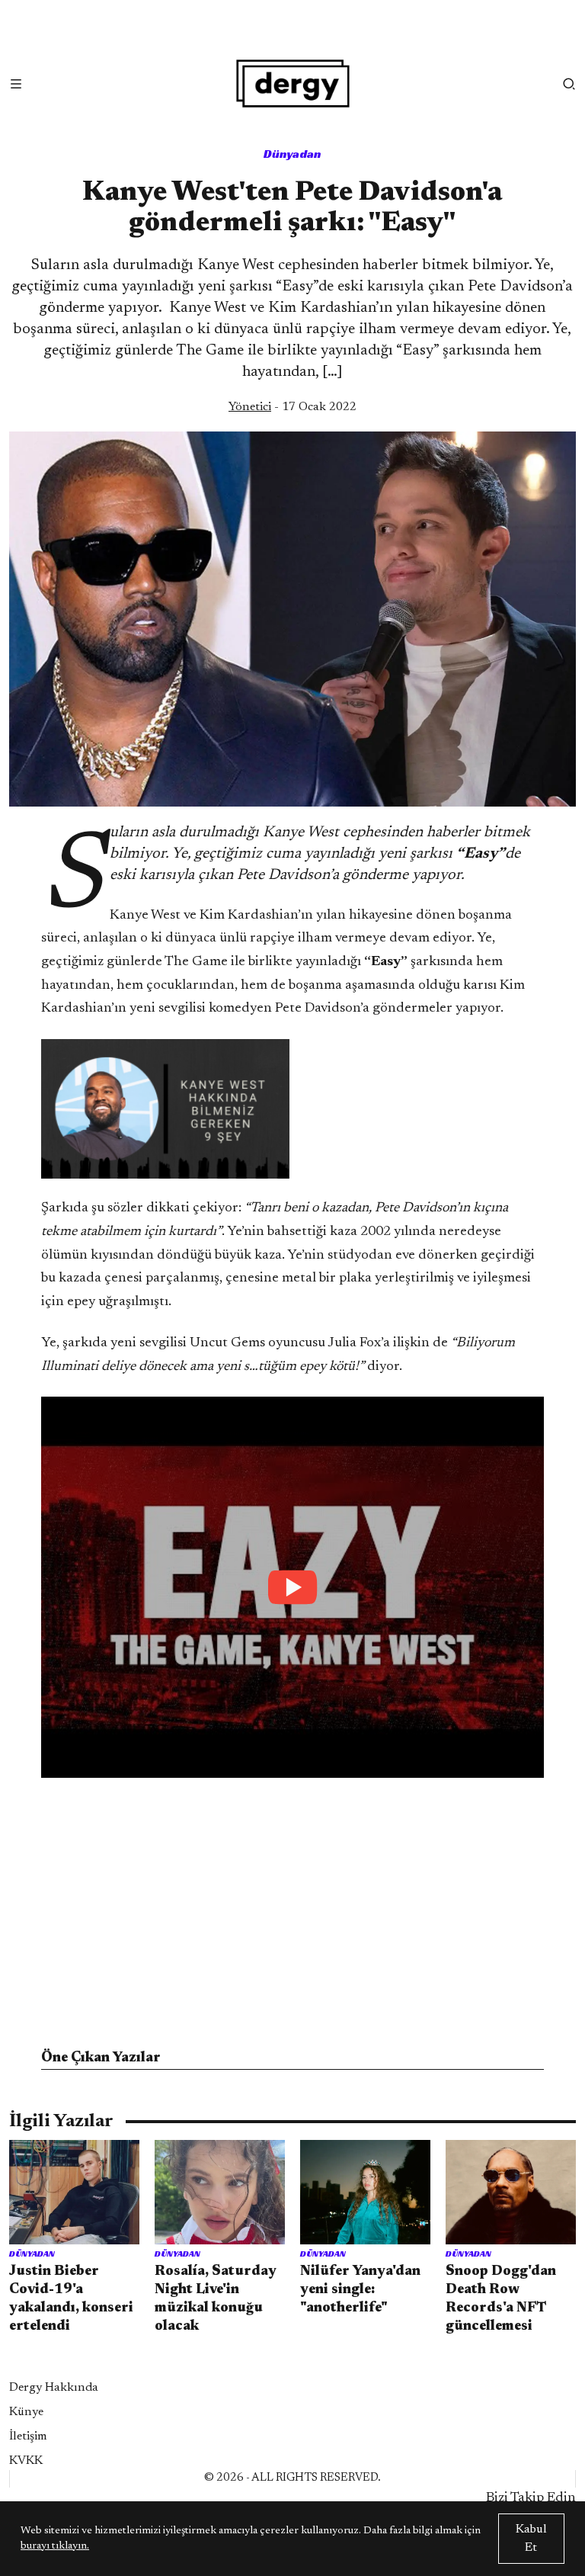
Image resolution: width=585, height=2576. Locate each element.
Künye (26, 2412)
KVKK (26, 2461)
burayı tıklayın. (55, 2546)
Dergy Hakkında (54, 2388)
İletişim (28, 2436)
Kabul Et (531, 2539)
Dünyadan (292, 154)
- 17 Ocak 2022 (292, 407)
